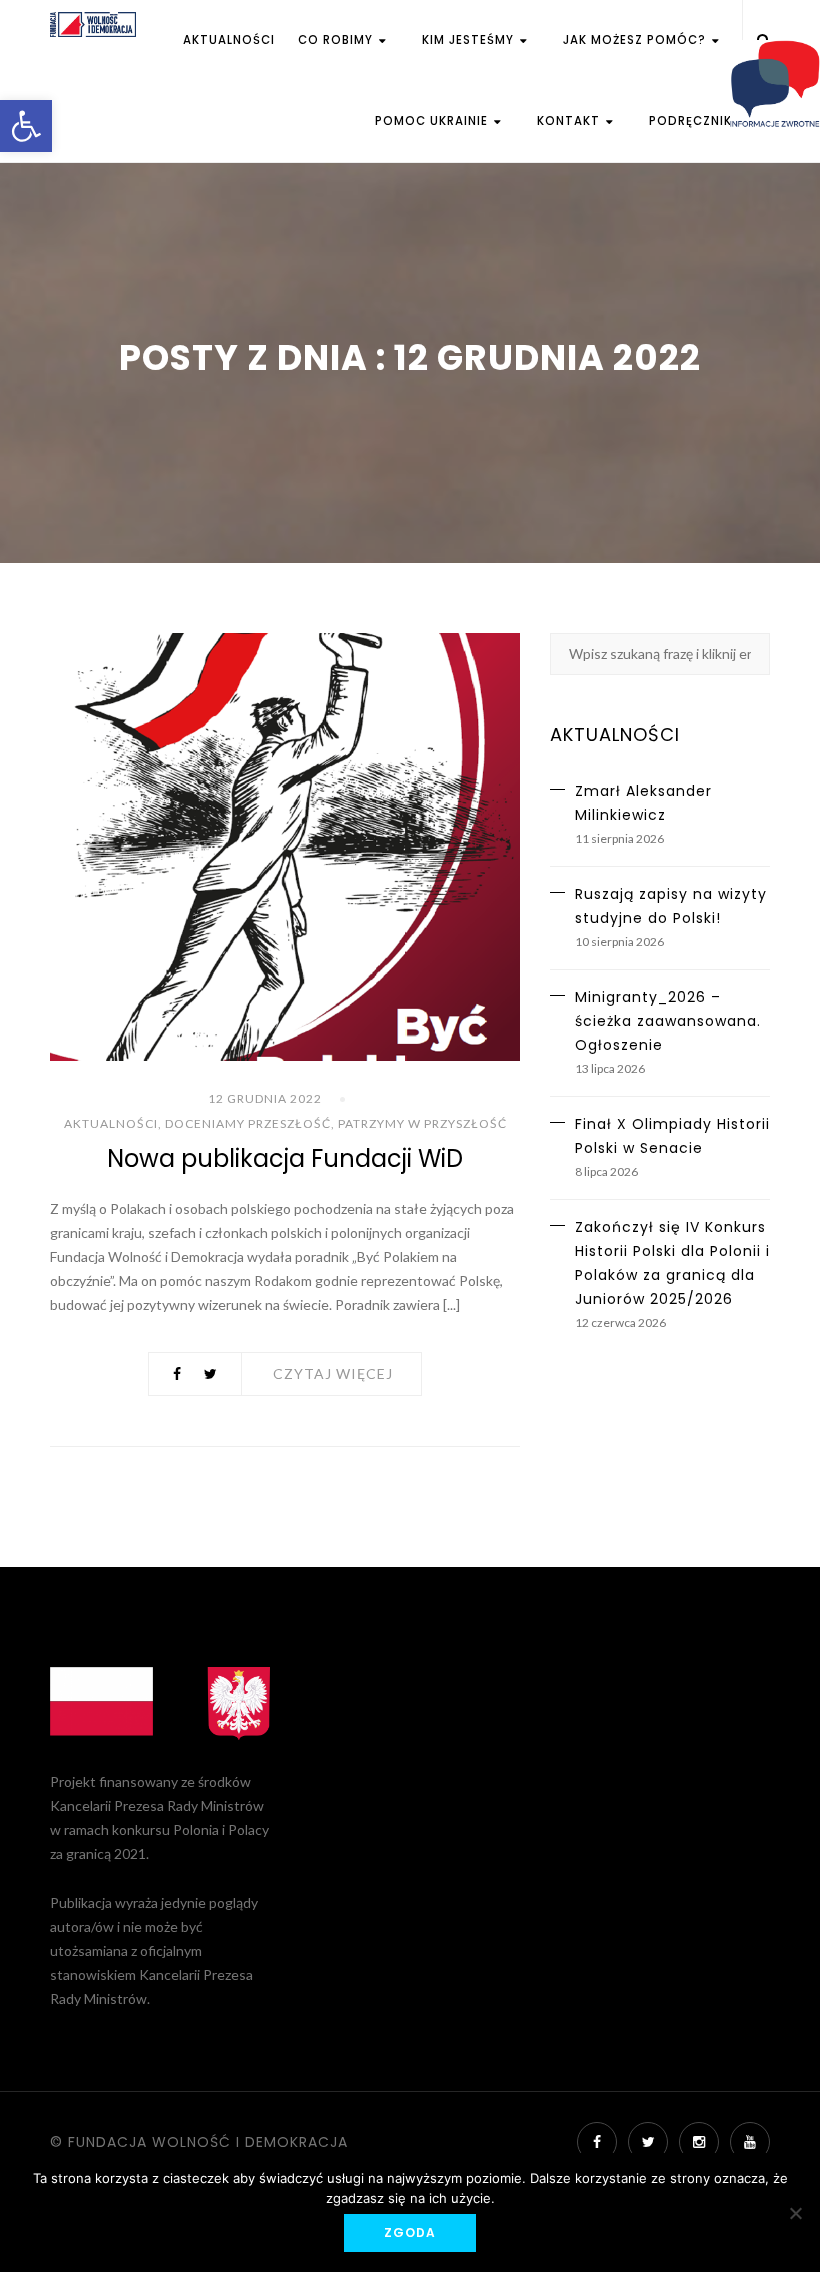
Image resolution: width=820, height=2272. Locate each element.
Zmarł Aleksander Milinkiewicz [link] (643, 803)
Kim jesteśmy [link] (470, 40)
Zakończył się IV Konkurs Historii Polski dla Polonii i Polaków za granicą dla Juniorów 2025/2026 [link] (672, 1263)
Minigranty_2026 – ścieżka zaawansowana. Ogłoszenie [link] (668, 1021)
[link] (26, 126)
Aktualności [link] (229, 40)
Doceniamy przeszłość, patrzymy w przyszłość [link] (336, 1123)
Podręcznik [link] (690, 121)
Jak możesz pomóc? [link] (636, 40)
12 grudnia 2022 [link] (265, 1098)
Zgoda (410, 2232)
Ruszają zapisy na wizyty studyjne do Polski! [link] (671, 906)
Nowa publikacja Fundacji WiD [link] (285, 1158)
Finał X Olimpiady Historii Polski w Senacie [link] (672, 1136)
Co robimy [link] (337, 40)
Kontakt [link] (570, 121)
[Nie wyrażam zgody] (795, 2213)
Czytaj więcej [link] (333, 1373)
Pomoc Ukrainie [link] (433, 121)
